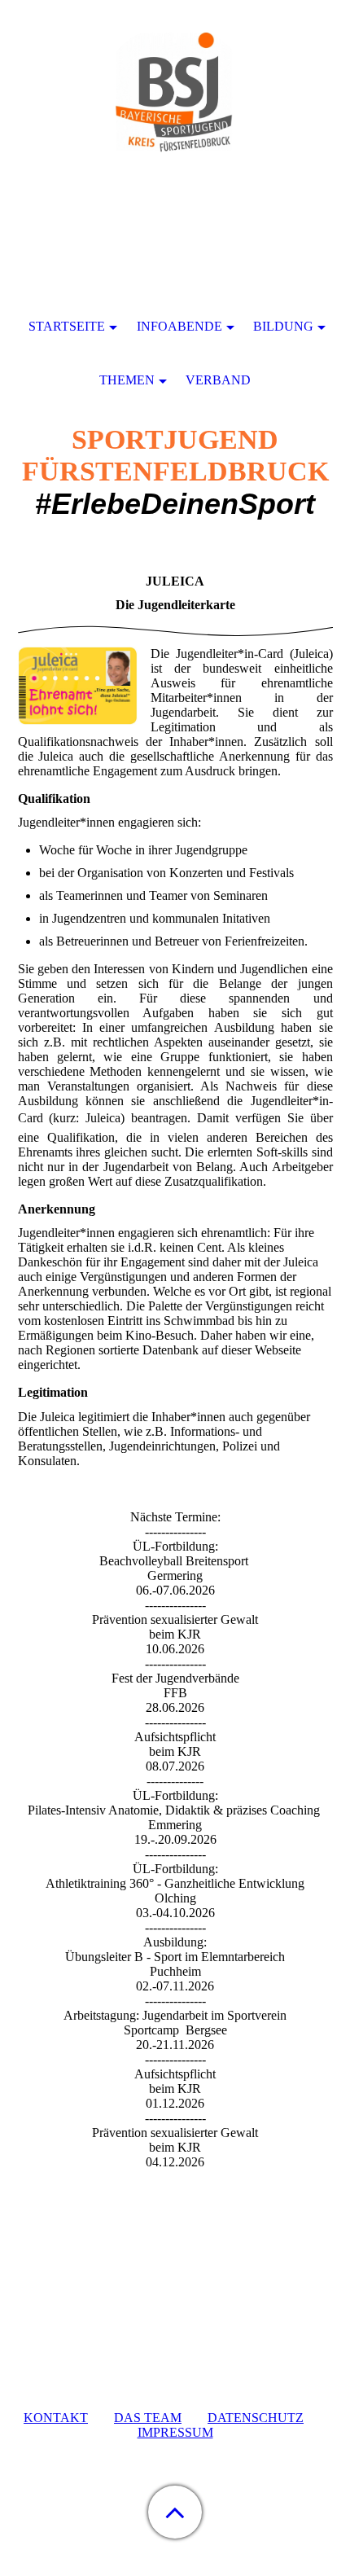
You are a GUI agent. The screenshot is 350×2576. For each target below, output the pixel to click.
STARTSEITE (67, 326)
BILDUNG (283, 326)
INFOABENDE (179, 326)
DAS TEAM (148, 2418)
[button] (175, 2512)
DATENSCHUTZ (256, 2418)
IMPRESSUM (175, 2432)
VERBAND (218, 380)
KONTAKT (56, 2418)
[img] (175, 102)
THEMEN (127, 380)
